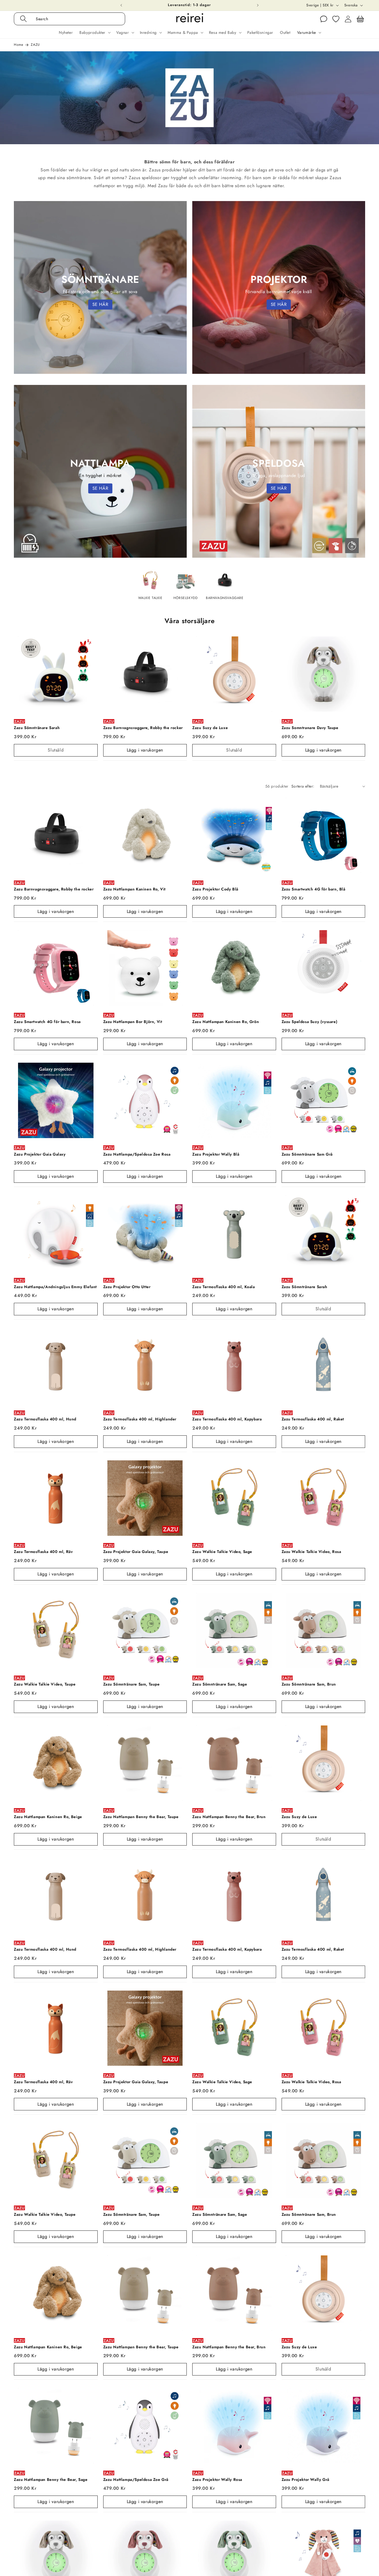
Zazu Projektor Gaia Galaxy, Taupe (136, 1552)
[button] (75, 19)
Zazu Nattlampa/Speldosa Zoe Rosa (137, 1154)
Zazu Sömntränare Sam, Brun (309, 1684)
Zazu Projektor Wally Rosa (217, 2480)
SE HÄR (100, 304)
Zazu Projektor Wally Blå (216, 1154)
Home (18, 45)
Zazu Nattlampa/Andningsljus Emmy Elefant (55, 1287)
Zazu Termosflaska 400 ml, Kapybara (227, 1419)
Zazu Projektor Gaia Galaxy (40, 1154)
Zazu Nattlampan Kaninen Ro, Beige (48, 1817)
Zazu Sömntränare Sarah (37, 728)
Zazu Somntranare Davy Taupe (310, 728)
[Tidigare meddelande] (121, 5)
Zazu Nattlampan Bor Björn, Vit (133, 1022)
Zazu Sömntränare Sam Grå (307, 1154)
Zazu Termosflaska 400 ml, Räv (43, 1552)
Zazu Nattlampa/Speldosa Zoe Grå (136, 2480)
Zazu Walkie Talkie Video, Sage (222, 1552)
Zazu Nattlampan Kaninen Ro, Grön (226, 1022)
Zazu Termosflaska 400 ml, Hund (45, 1419)
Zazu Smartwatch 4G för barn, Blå (314, 889)
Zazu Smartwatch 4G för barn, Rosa (47, 1022)
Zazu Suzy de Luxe (210, 728)
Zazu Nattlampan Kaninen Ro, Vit (135, 889)
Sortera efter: (303, 786)
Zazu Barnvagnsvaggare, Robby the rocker (143, 728)
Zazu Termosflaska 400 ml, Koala (224, 1287)
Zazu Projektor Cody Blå (215, 889)
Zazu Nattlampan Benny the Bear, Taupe (141, 1817)
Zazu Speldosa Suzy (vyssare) (310, 1022)
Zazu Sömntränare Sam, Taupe (132, 1684)
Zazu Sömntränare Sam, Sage (220, 1684)
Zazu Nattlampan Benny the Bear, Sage (51, 2480)
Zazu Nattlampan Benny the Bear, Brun (229, 1817)
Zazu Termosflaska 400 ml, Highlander (140, 1419)
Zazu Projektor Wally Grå (305, 2480)
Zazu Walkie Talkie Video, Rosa (311, 1552)
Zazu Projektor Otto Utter (127, 1287)
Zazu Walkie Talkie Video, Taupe (45, 1684)
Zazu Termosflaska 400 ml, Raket (313, 1419)
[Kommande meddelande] (258, 5)
